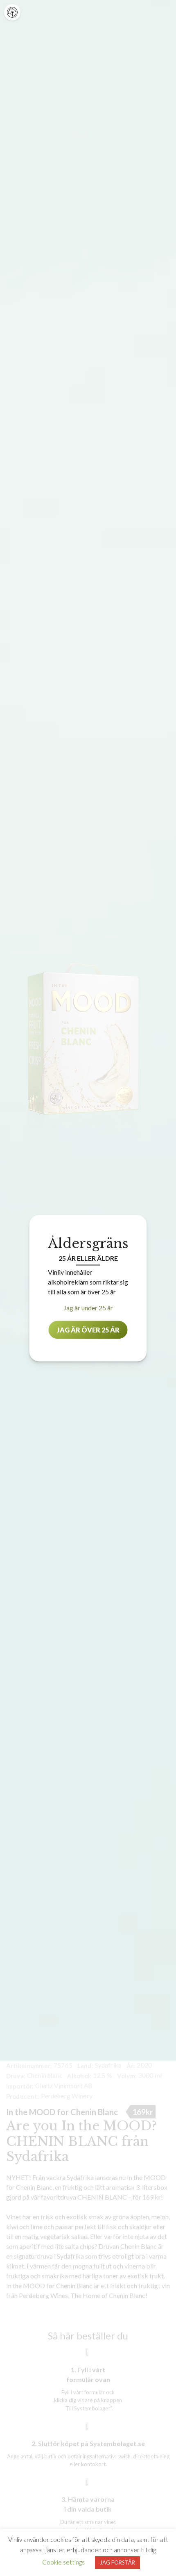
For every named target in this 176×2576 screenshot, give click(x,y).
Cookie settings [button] (63, 2562)
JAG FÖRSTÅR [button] (117, 2562)
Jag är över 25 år (88, 1329)
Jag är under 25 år (88, 1307)
